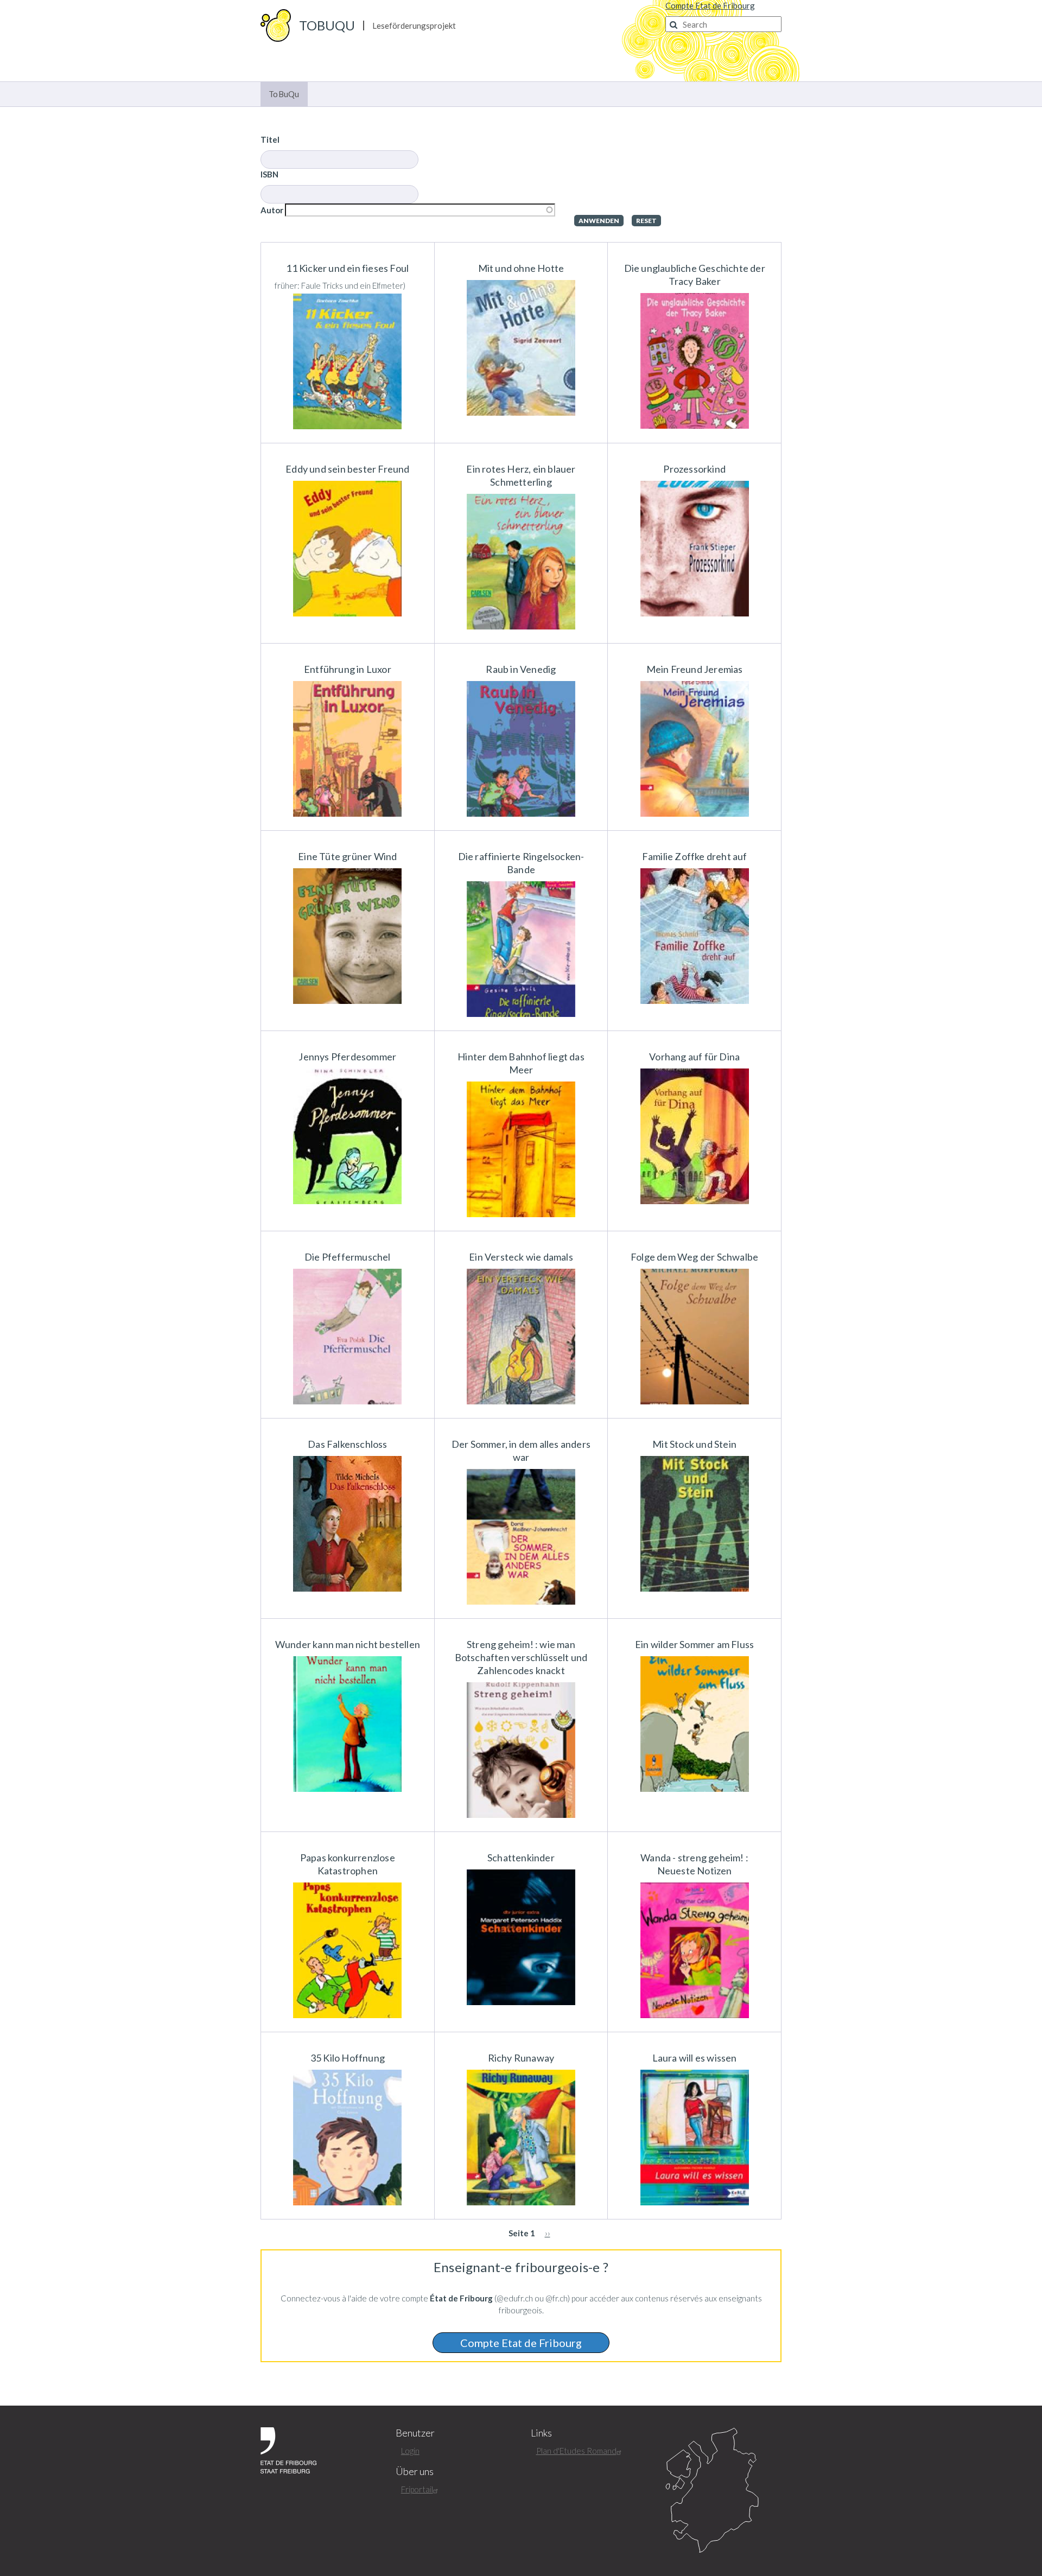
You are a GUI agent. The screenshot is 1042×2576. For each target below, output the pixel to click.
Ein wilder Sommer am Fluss (694, 1644)
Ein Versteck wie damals (521, 1257)
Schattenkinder (521, 1858)
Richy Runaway (521, 2058)
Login (410, 2451)
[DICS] (723, 2491)
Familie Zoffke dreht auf (695, 856)
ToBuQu (327, 25)
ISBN (269, 174)
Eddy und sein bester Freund (347, 469)
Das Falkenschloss (347, 1444)
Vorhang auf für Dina (694, 1057)
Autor (272, 210)
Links (541, 2433)
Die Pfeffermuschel (348, 1257)
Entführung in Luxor (348, 669)
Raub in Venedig (521, 669)
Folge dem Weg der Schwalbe (694, 1257)
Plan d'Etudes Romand (576, 2451)
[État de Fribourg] (288, 2449)
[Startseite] (276, 24)
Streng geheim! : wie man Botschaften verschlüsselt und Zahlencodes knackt (521, 1657)
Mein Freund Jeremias (695, 669)
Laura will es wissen (695, 2058)
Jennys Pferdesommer (347, 1057)
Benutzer (415, 2433)
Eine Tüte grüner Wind (347, 856)
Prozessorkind (694, 469)
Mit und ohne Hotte (521, 268)
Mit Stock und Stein (694, 1444)
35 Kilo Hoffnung (348, 2058)
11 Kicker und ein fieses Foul (347, 268)
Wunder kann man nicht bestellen (348, 1644)
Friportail (417, 2489)
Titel (270, 139)
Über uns (415, 2472)
